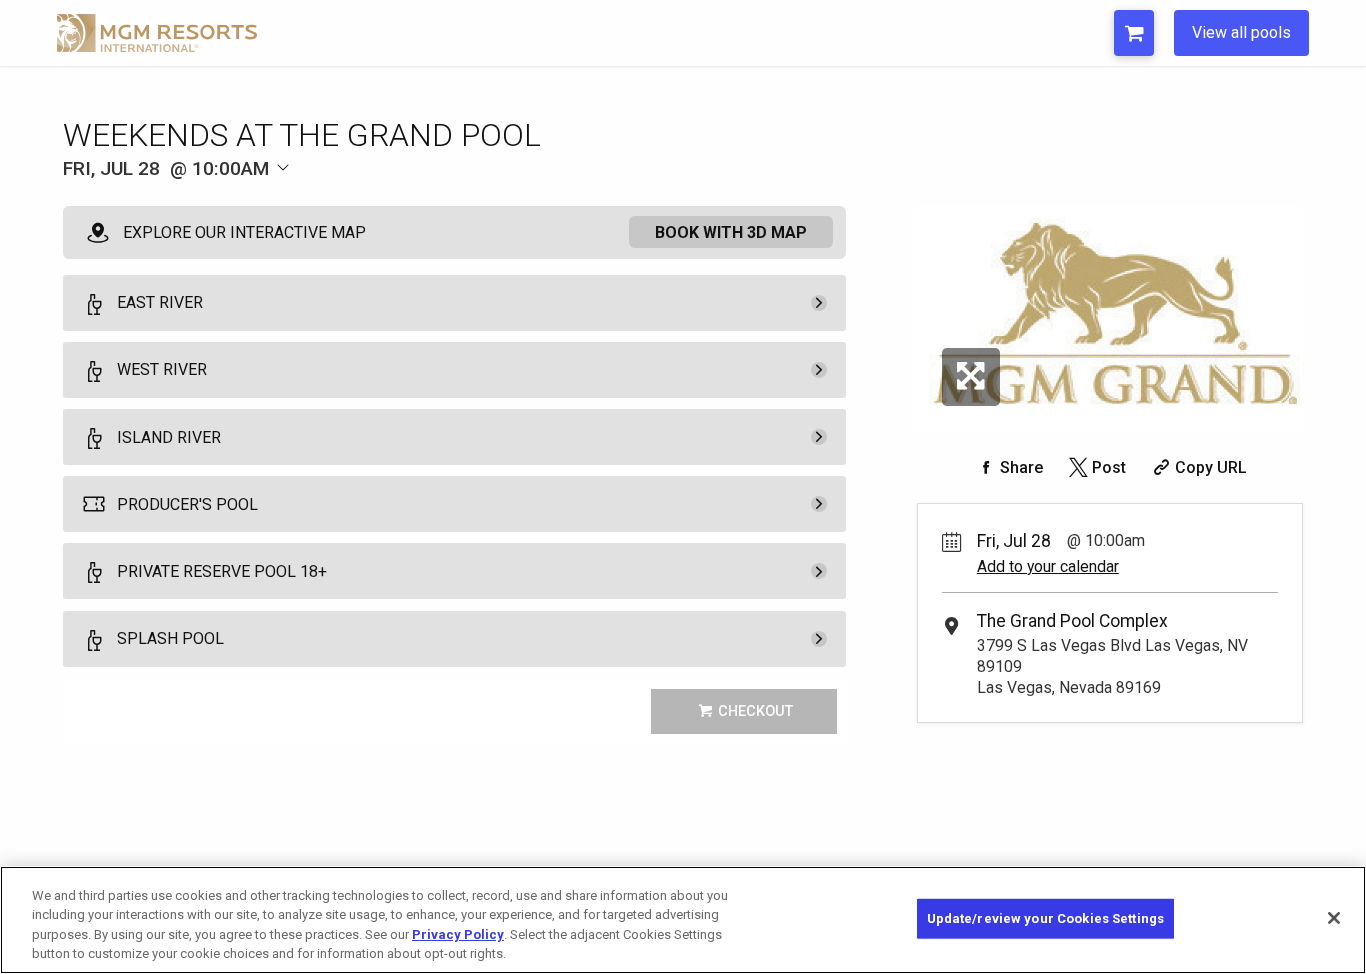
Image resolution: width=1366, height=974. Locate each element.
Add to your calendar (1048, 566)
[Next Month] (389, 202)
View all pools (1241, 32)
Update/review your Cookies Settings (1046, 918)
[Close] (1334, 918)
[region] (683, 920)
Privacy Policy (458, 934)
